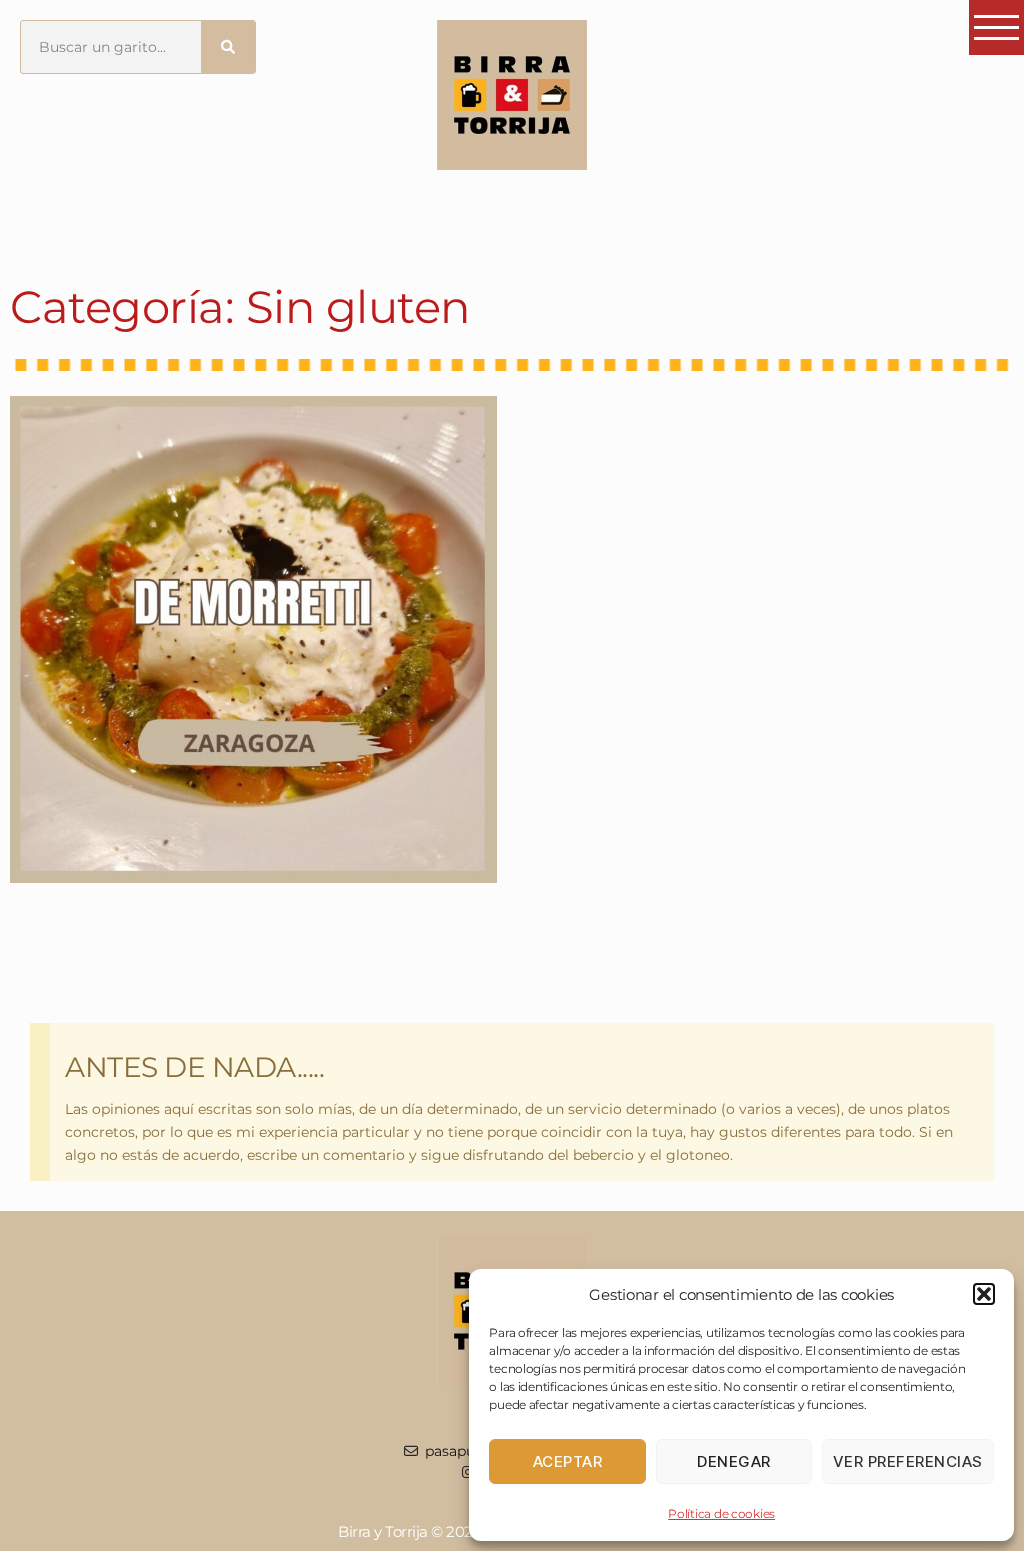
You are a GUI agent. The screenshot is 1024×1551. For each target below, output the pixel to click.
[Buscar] (228, 47)
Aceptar (568, 1461)
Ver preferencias (908, 1461)
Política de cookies (721, 1513)
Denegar (734, 1461)
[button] (984, 1294)
